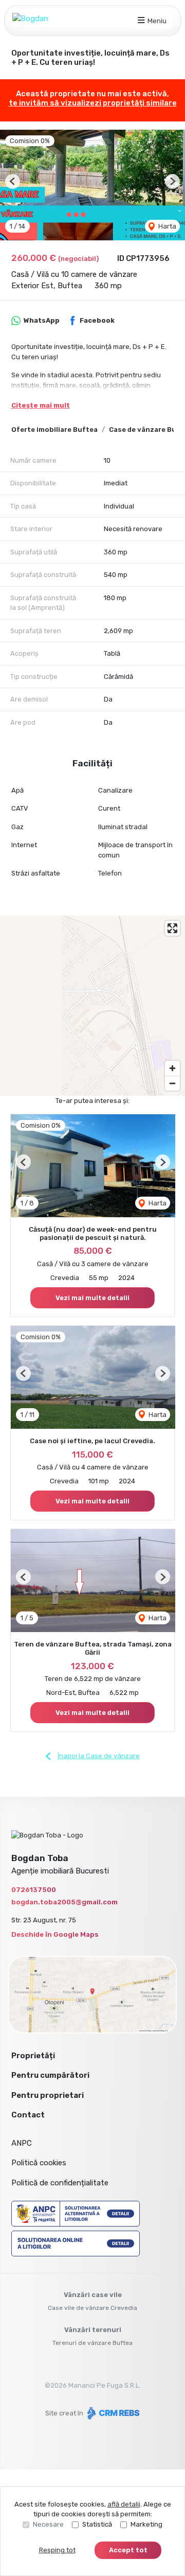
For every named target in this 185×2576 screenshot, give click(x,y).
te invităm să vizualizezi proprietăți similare (93, 103)
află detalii (124, 2504)
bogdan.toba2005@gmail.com (64, 1902)
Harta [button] (166, 226)
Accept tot (128, 2550)
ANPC (22, 2143)
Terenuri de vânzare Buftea (92, 2343)
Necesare (48, 2524)
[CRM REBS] (112, 2413)
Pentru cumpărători (50, 2075)
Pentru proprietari (48, 2095)
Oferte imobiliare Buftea (54, 430)
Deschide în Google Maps (55, 1934)
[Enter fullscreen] (172, 928)
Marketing (146, 2524)
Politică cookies (39, 2163)
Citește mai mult (41, 405)
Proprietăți (33, 2056)
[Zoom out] (172, 1083)
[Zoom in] (172, 1068)
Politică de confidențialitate (60, 2183)
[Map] (92, 1006)
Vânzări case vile (93, 2295)
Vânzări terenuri (93, 2330)
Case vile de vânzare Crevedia (92, 2308)
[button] (13, 181)
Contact (28, 2115)
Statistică (97, 2524)
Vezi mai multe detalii (92, 1298)
